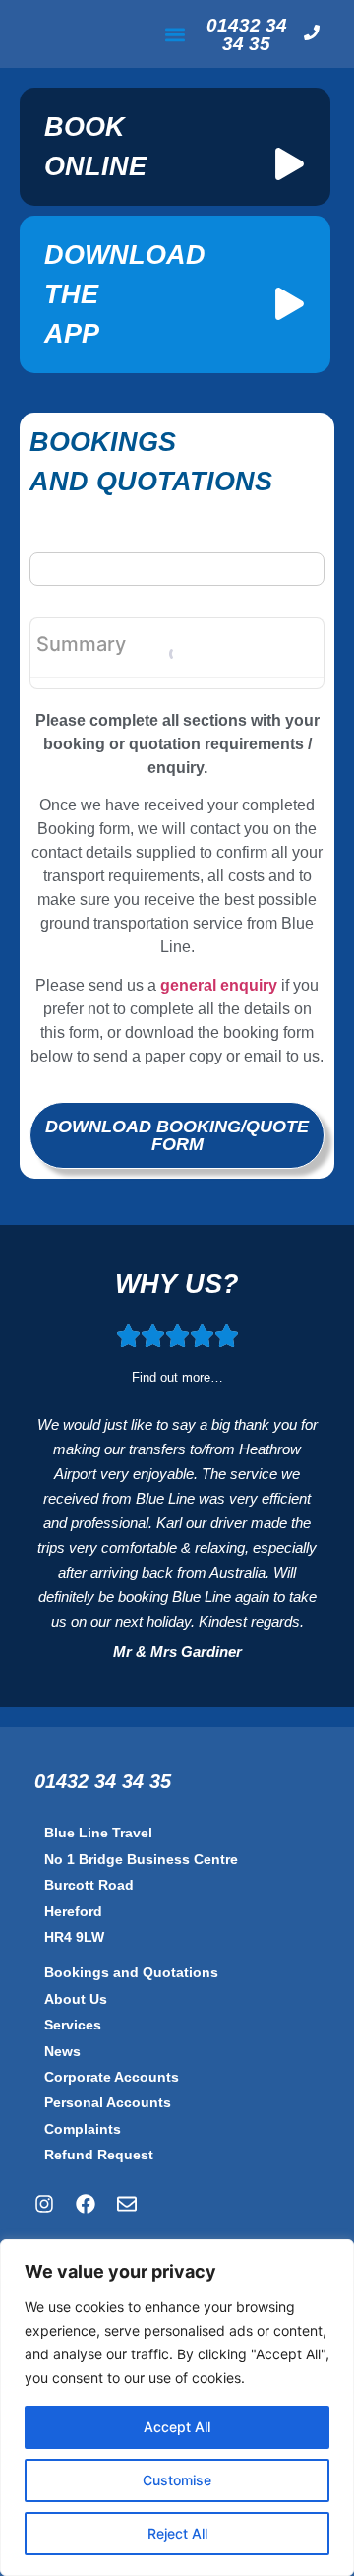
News (62, 2051)
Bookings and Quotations (131, 1972)
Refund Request (99, 2155)
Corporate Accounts (112, 2077)
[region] (177, 2408)
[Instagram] (44, 2204)
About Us (76, 1999)
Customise (177, 2480)
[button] (176, 34)
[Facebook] (86, 2204)
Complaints (83, 2129)
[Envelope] (127, 2204)
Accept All (177, 2427)
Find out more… (177, 1377)
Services (73, 2025)
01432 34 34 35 (247, 34)
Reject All (177, 2533)
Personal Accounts (108, 2102)
